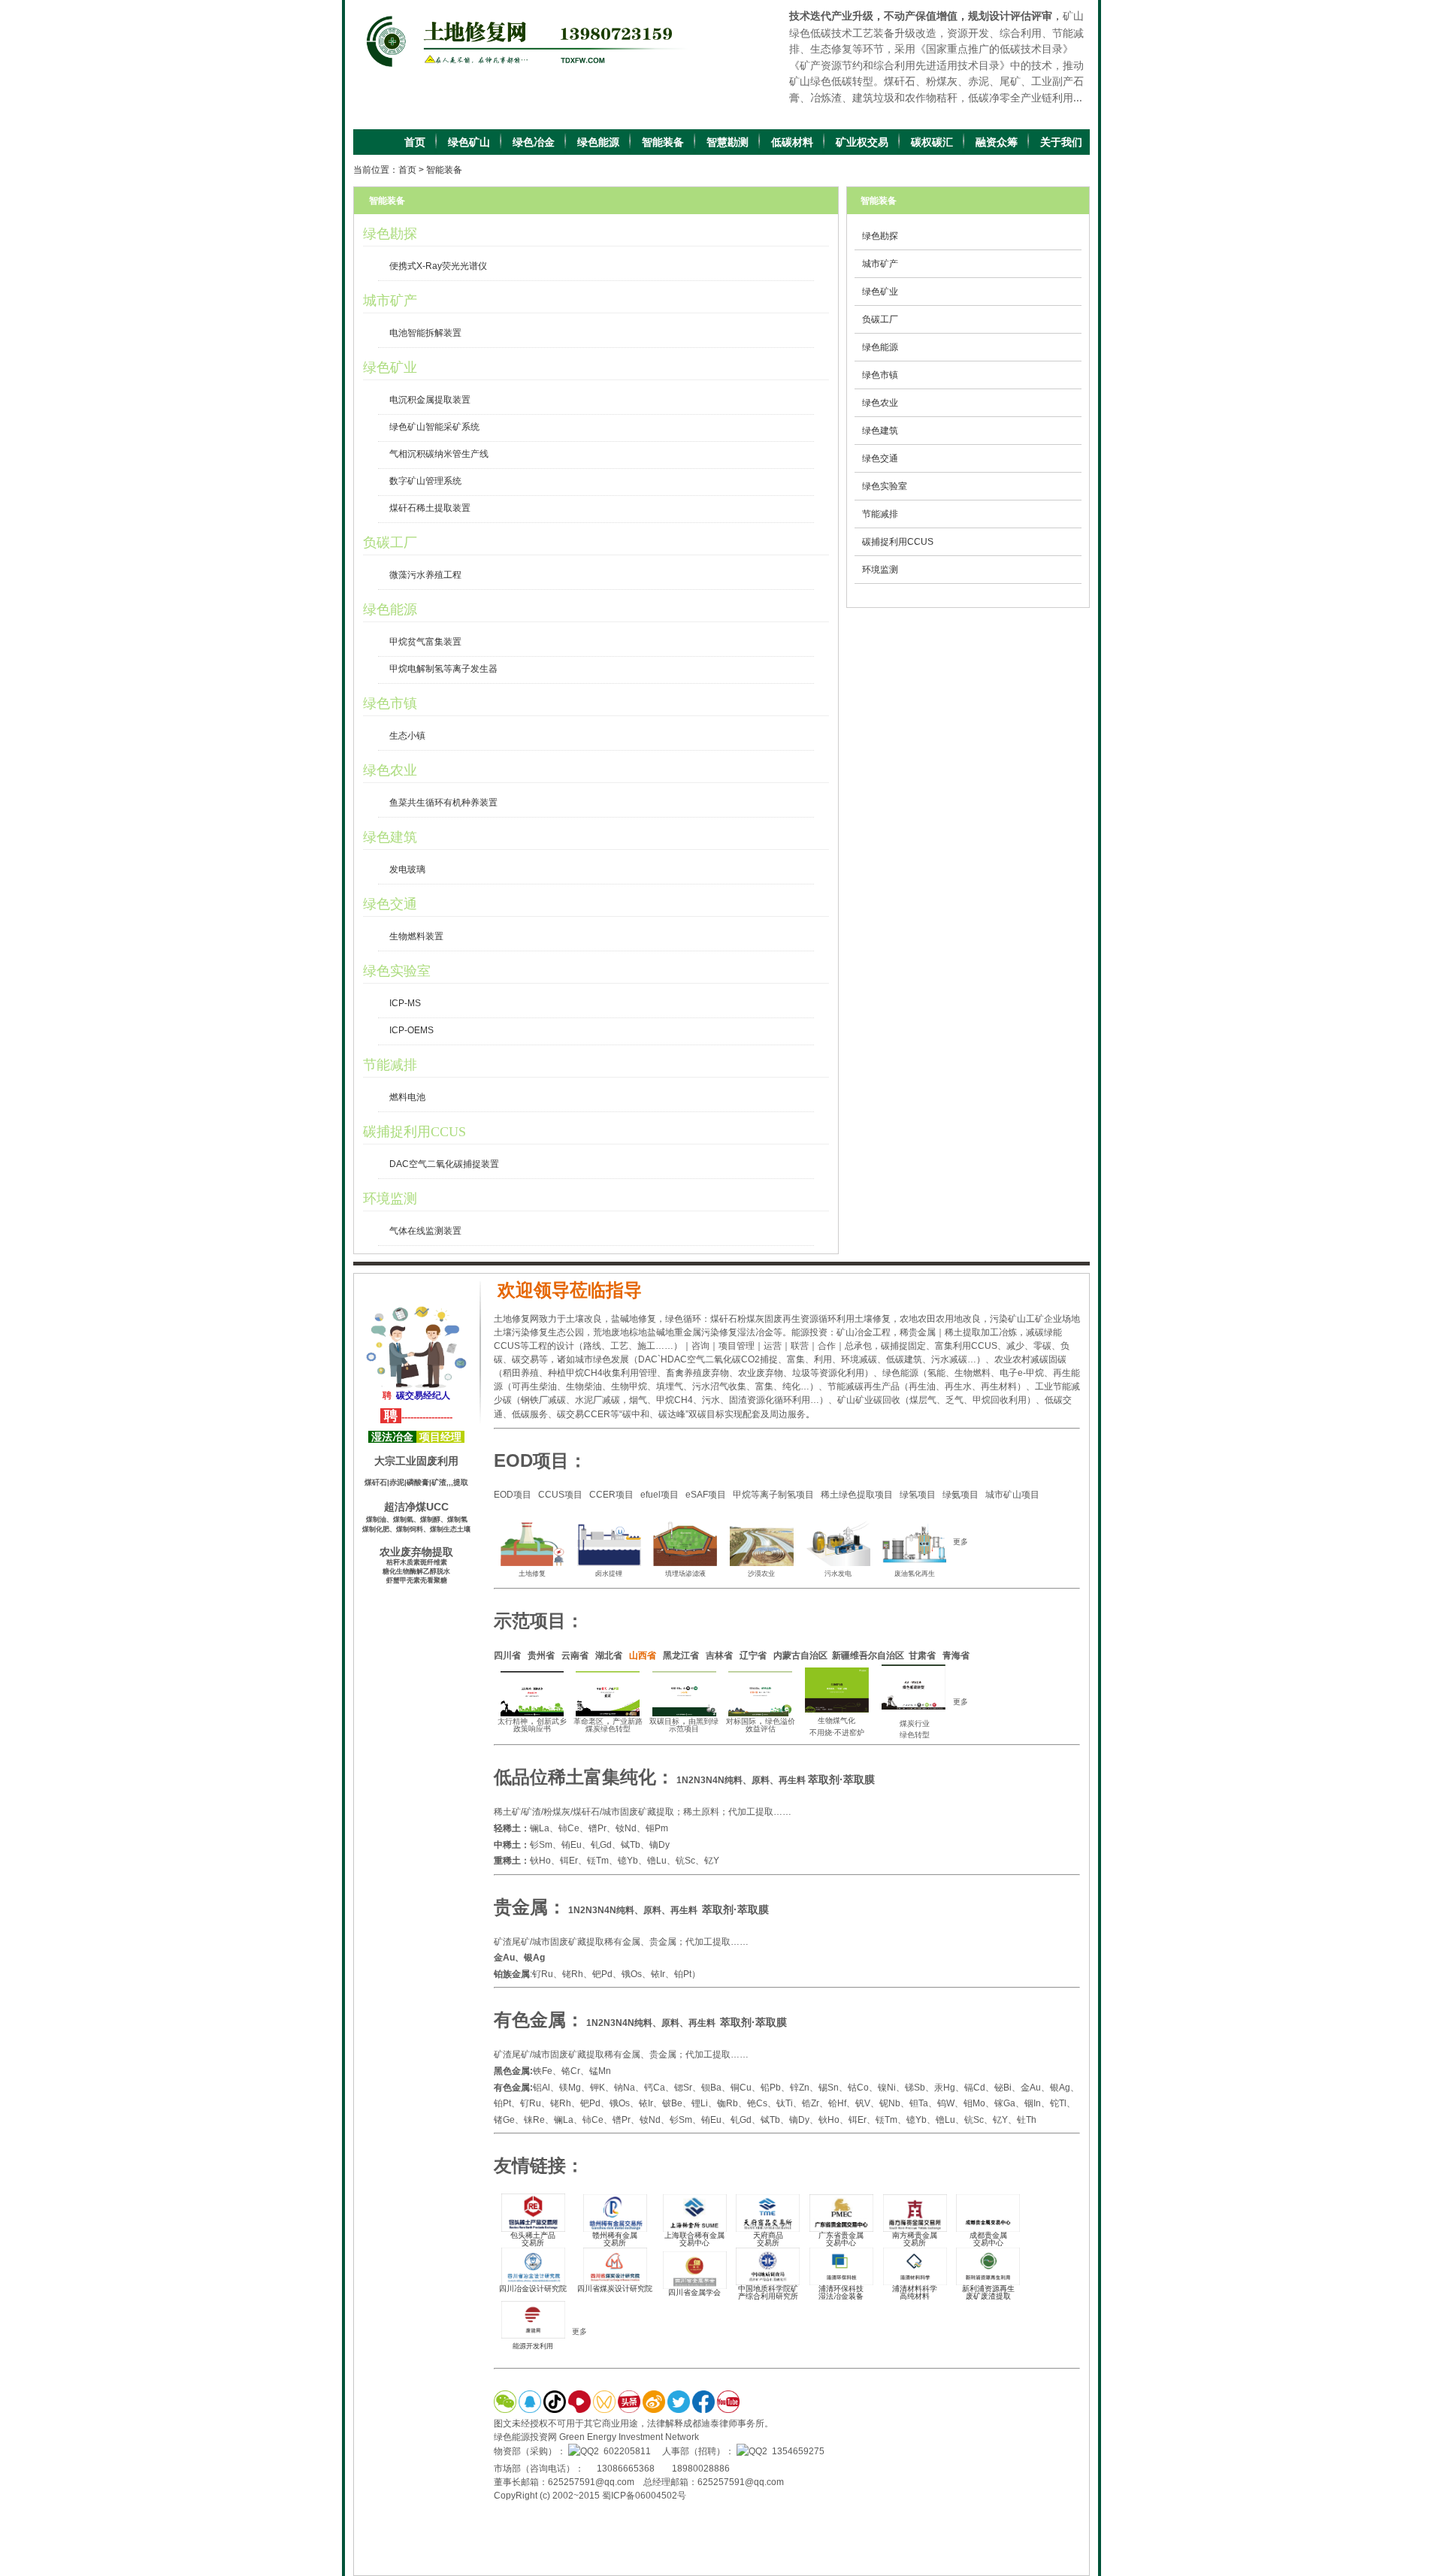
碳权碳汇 (932, 142)
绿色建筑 (390, 837)
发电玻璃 (407, 869)
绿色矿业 (390, 367)
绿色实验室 (397, 971)
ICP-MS (405, 1003)
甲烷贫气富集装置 (425, 642)
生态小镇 (407, 736)
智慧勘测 (728, 142)
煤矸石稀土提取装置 (430, 508)
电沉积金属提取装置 (430, 400)
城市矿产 (390, 301)
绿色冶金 (534, 142)
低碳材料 (792, 142)
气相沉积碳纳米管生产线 (439, 454)
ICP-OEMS (411, 1030)
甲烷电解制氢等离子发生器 (443, 669)
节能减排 (390, 1065)
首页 (415, 142)
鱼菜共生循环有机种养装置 (443, 803)
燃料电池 (407, 1097)
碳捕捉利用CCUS (414, 1132)
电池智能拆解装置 (425, 333)
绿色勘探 (390, 234)
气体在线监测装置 (425, 1231)
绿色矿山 (469, 142)
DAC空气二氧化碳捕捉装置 (444, 1164)
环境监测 (390, 1199)
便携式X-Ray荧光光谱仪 (438, 266)
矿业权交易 (862, 142)
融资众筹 (997, 142)
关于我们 (1061, 142)
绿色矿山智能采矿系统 (434, 427)
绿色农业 (390, 770)
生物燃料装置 (416, 936)
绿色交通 (390, 904)
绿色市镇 (390, 703)
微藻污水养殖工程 (425, 575)
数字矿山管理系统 (425, 481)
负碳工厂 (390, 543)
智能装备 (663, 142)
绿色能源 (598, 142)
